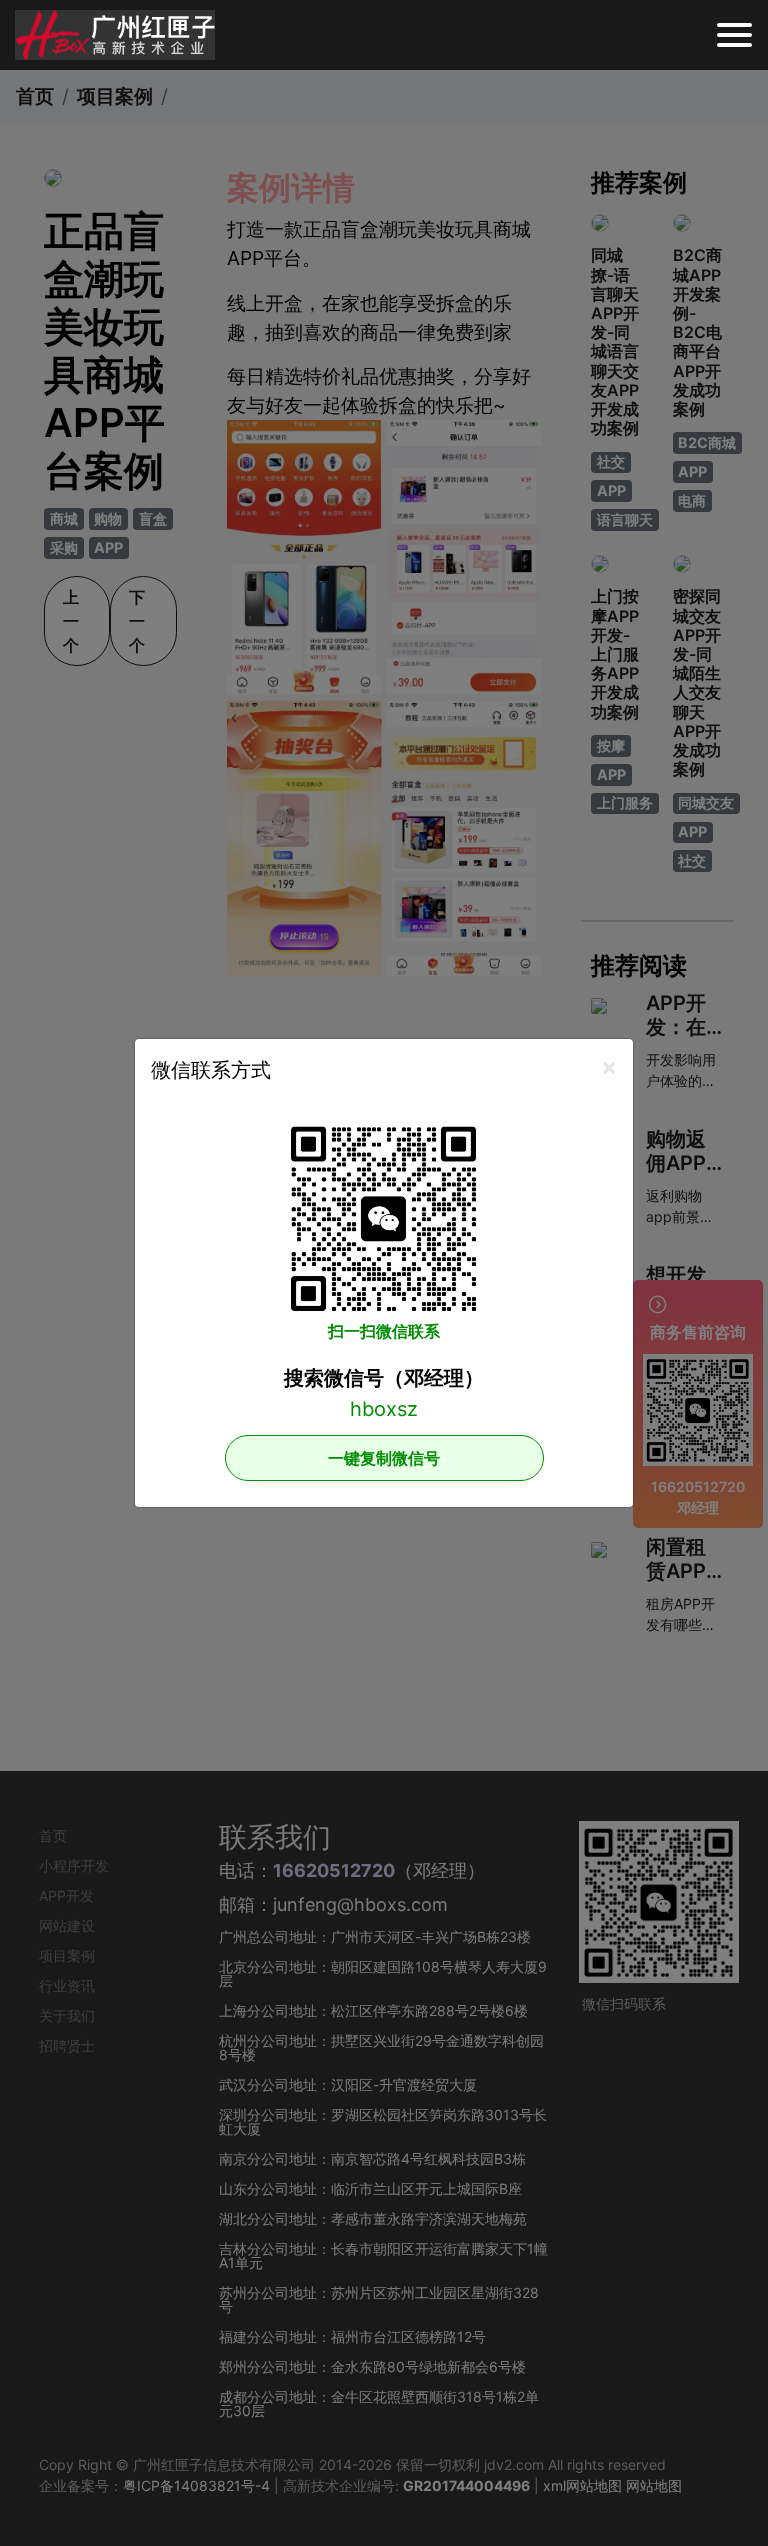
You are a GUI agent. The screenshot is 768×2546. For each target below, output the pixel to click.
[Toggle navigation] (734, 35)
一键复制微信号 (384, 1458)
